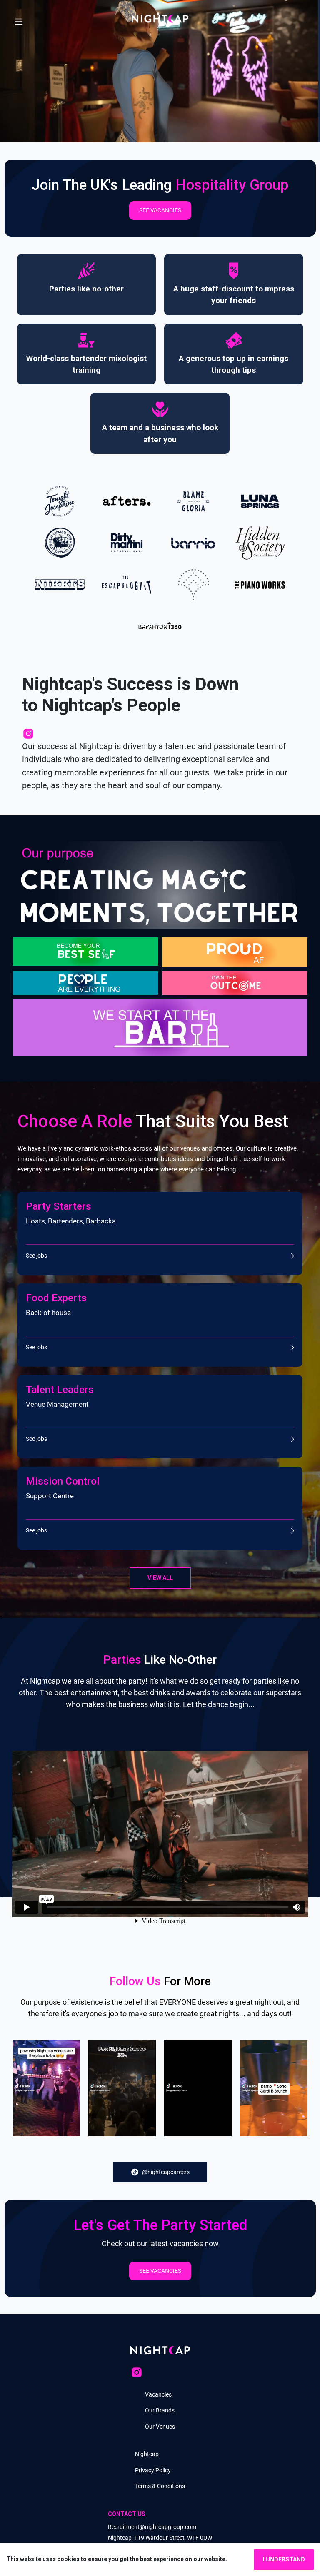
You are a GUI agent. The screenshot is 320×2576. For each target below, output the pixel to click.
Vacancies (158, 2394)
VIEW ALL (160, 1578)
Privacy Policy (153, 2470)
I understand (284, 2559)
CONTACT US (127, 2514)
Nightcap (147, 2454)
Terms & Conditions (160, 2486)
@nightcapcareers (166, 2172)
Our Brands (160, 2410)
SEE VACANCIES (160, 210)
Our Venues (160, 2427)
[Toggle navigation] (19, 19)
